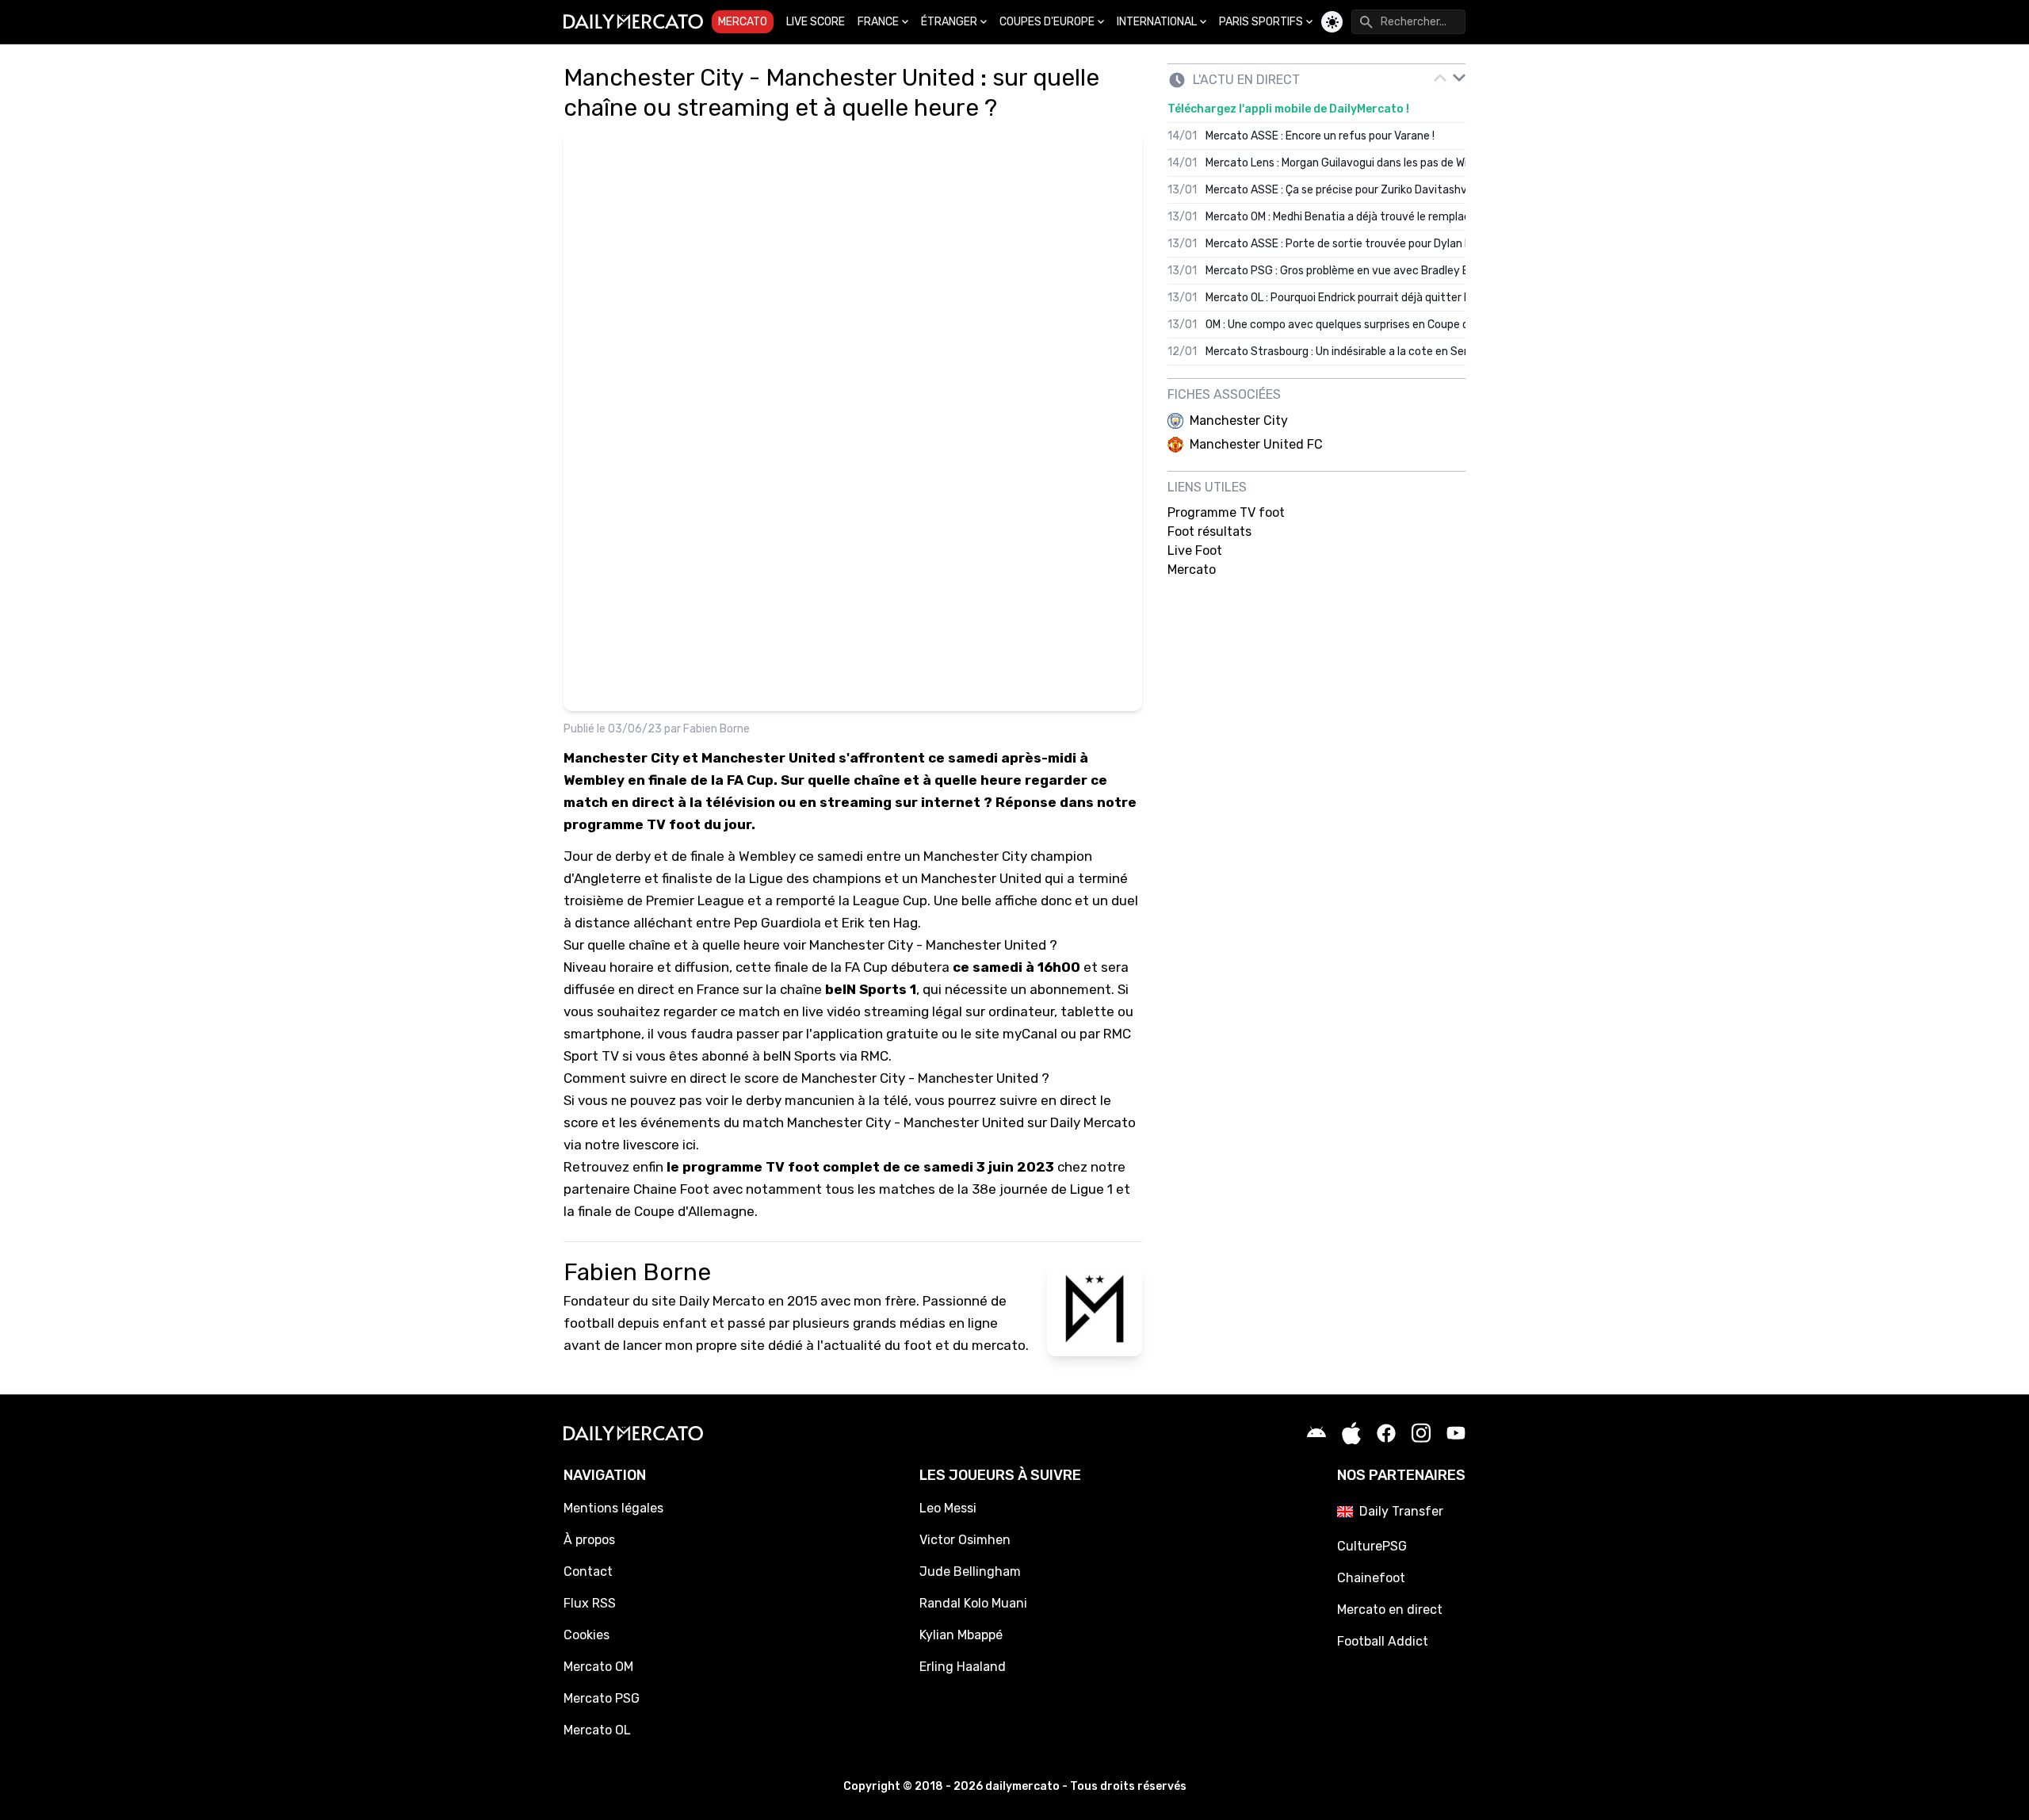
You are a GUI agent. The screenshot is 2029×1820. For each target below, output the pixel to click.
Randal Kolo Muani (973, 1603)
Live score (816, 22)
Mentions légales (613, 1508)
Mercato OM (598, 1667)
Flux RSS (590, 1603)
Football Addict (1383, 1641)
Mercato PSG (602, 1698)
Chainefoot (1371, 1578)
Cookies (587, 1635)
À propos (589, 1540)
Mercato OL (597, 1730)
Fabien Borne (716, 729)
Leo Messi (948, 1508)
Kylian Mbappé (961, 1635)
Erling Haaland (963, 1667)
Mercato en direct (1390, 1610)
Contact (588, 1571)
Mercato (743, 22)
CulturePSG (1372, 1546)
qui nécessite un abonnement (1017, 989)
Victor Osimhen (965, 1540)
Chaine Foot (671, 1189)
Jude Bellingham (970, 1571)
